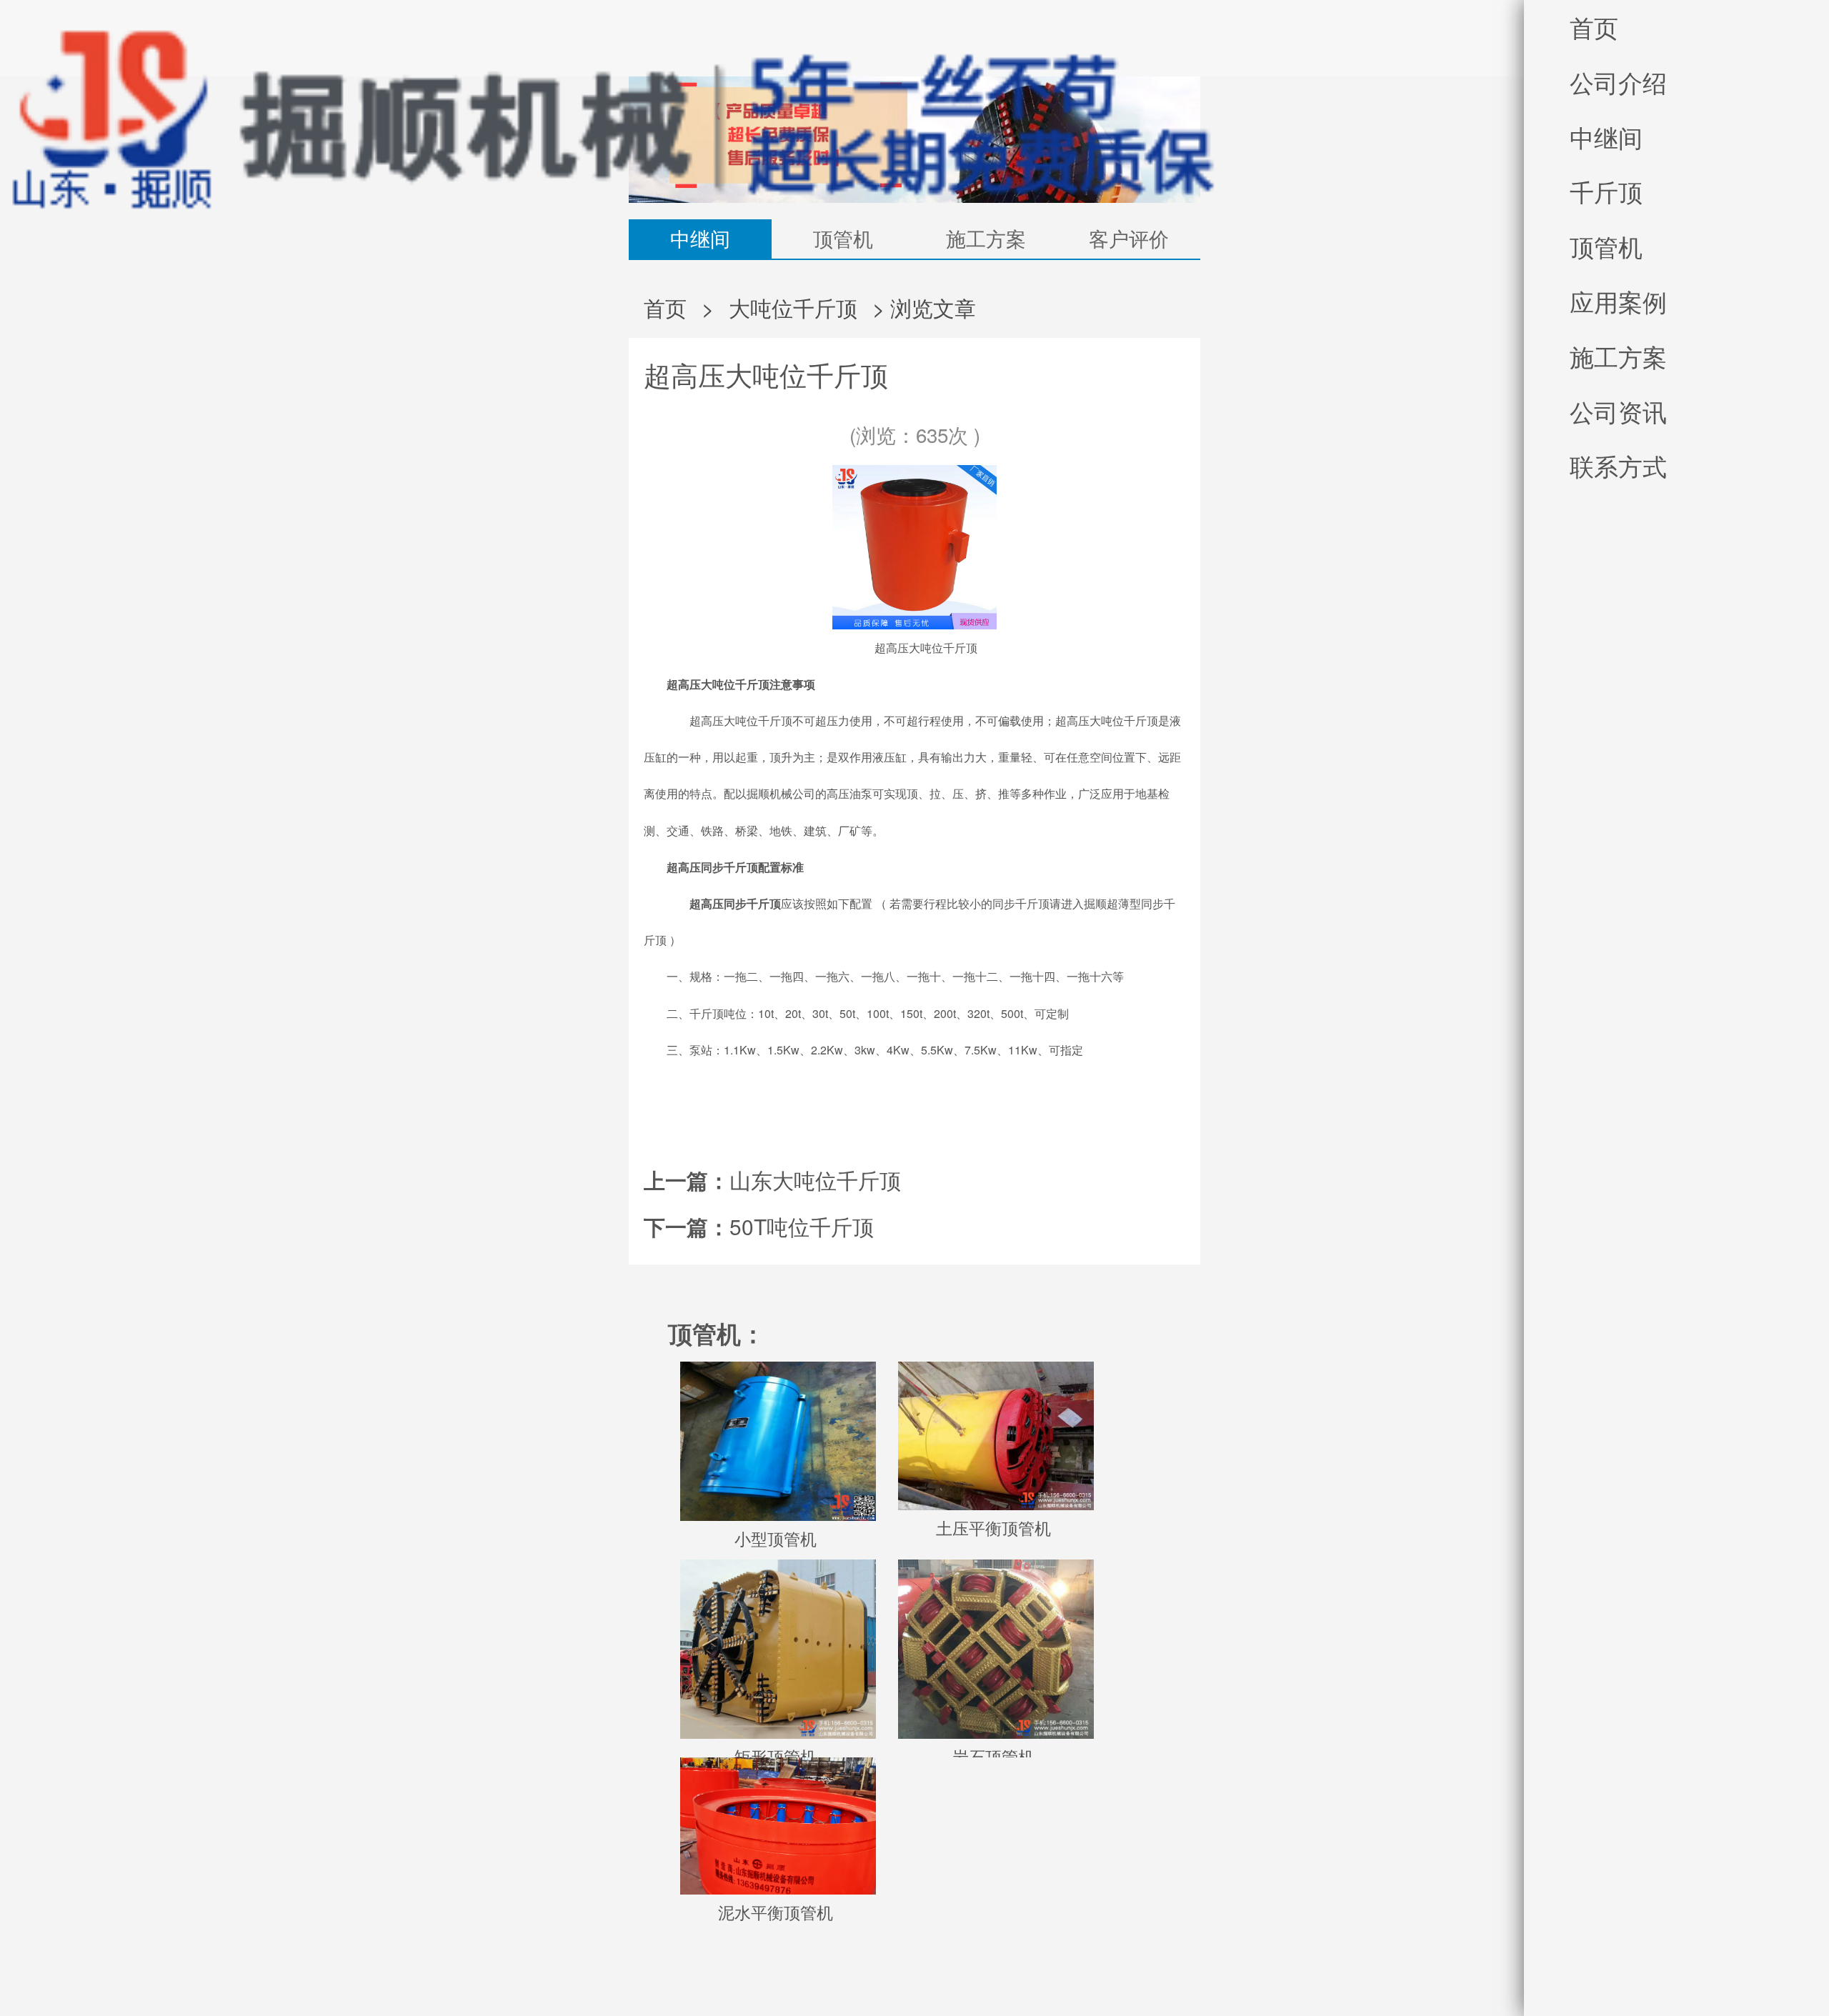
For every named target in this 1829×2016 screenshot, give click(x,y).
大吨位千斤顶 (793, 307)
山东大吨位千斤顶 (815, 1179)
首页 (665, 307)
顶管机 (843, 238)
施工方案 (986, 238)
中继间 (700, 238)
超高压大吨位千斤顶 (741, 720)
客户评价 (1129, 238)
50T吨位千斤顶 (802, 1226)
